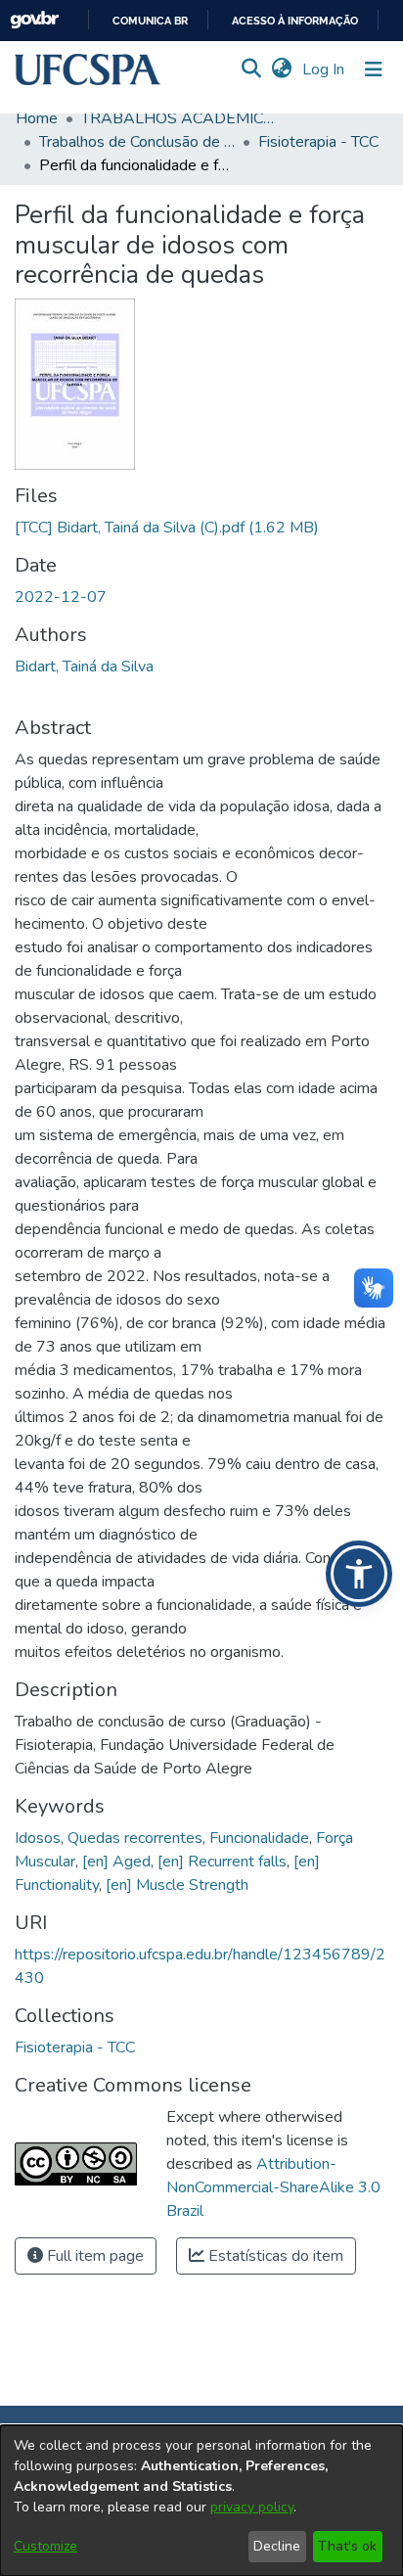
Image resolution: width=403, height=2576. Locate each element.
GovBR (34, 20)
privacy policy (252, 2507)
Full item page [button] (93, 2256)
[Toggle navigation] (374, 69)
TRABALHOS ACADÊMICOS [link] (179, 118)
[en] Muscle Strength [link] (177, 1885)
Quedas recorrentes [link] (135, 1838)
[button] (88, 69)
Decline (277, 2546)
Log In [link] (324, 69)
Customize (45, 2546)
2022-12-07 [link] (61, 597)
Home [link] (37, 118)
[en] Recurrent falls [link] (222, 1862)
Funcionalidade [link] (259, 1838)
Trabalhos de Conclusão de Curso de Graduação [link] (137, 142)
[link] (167, 528)
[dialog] (201, 2501)
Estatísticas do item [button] (274, 2256)
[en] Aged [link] (116, 1862)
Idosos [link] (38, 1838)
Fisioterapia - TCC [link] (318, 142)
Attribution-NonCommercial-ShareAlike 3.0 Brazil (273, 2187)
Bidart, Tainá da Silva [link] (84, 667)
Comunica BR (150, 21)
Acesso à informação (295, 21)
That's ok (347, 2546)
